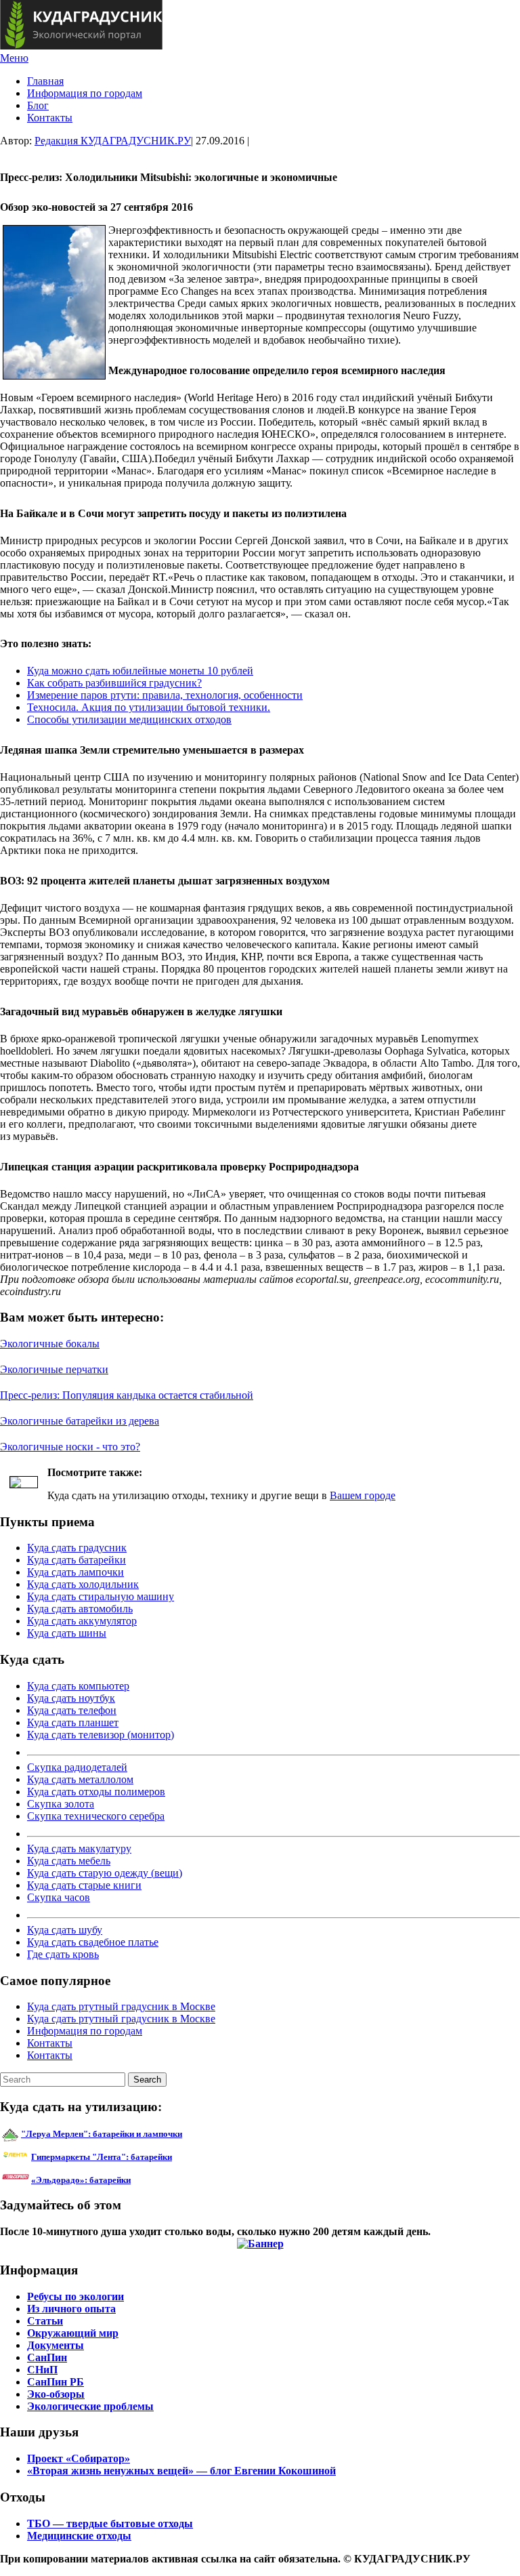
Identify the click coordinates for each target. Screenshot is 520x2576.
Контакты (50, 118)
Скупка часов (59, 1897)
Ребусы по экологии (75, 2296)
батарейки (132, 2157)
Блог (38, 105)
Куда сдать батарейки (77, 1560)
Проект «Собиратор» (79, 2458)
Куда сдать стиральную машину (101, 1596)
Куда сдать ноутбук (71, 1698)
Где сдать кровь (63, 1954)
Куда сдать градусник (77, 1548)
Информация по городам (85, 93)
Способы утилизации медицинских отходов (129, 719)
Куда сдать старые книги (84, 1885)
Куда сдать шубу (65, 1930)
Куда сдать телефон (72, 1710)
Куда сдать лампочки (75, 1572)
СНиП (42, 2370)
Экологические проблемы (90, 2406)
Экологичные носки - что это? (70, 1447)
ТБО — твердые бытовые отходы (110, 2523)
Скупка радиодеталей (77, 1767)
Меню (14, 58)
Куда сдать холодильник (83, 1584)
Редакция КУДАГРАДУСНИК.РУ (113, 141)
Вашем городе (363, 1495)
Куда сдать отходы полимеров (96, 1792)
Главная (45, 81)
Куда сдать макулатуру (79, 1848)
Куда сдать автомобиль (80, 1609)
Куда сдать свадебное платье (93, 1942)
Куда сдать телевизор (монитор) (101, 1735)
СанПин (47, 2357)
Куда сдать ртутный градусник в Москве (121, 2006)
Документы (56, 2345)
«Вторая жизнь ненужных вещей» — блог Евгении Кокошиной (181, 2471)
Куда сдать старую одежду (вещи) (105, 1873)
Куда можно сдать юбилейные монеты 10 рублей (140, 671)
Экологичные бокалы (50, 1344)
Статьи (45, 2321)
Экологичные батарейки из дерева (80, 1421)
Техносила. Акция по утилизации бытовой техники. (149, 707)
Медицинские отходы (79, 2536)
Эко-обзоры (56, 2394)
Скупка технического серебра (96, 1816)
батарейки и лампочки (102, 2134)
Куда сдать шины (67, 1633)
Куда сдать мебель (69, 1861)
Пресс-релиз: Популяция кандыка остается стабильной (127, 1395)
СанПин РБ (56, 2382)
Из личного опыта (71, 2309)
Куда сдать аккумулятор (82, 1621)
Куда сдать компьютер (78, 1686)
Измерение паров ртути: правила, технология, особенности (165, 695)
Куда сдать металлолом (80, 1779)
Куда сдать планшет (73, 1722)
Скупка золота (61, 1804)
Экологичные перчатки (54, 1369)
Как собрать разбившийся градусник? (114, 683)
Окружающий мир (73, 2333)
